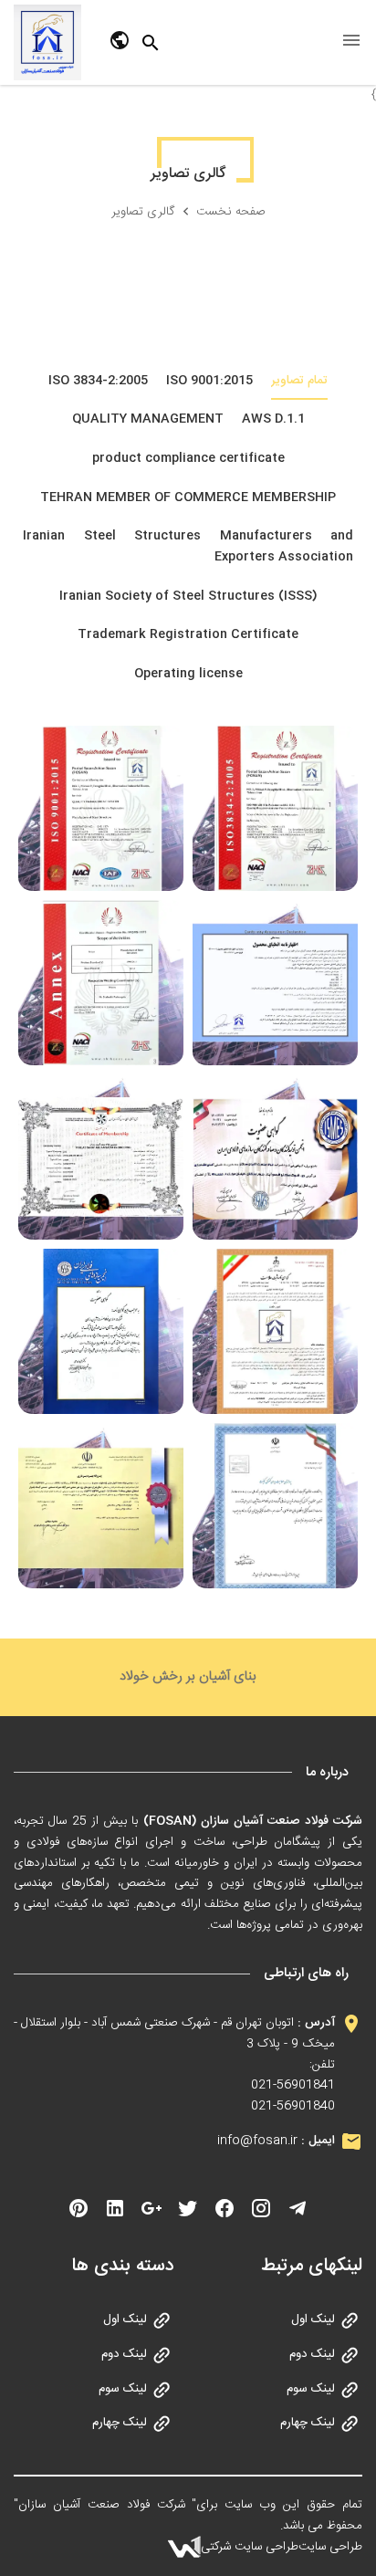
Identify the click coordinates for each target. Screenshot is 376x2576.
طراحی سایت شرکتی (250, 2547)
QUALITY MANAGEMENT (148, 419)
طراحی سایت (330, 2547)
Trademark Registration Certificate (188, 634)
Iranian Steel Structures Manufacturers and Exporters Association (188, 546)
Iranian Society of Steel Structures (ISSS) (188, 596)
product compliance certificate (188, 458)
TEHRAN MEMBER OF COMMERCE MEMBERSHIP (188, 497)
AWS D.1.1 (273, 419)
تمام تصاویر (299, 381)
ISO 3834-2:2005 (98, 381)
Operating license (188, 674)
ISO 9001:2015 (209, 381)
